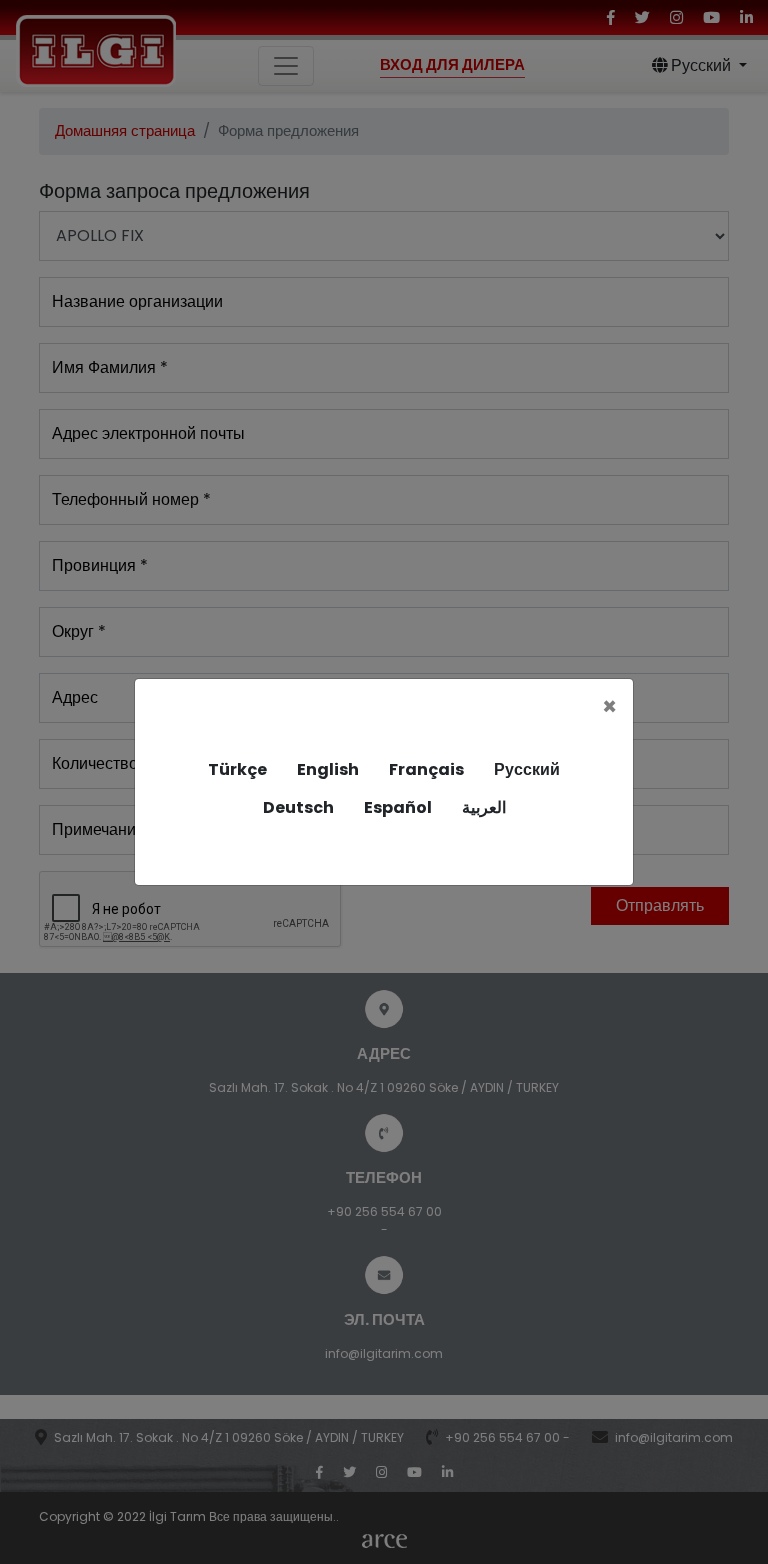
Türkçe (237, 769)
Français (426, 769)
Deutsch (298, 807)
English (328, 769)
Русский (527, 769)
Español (398, 807)
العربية (484, 807)
